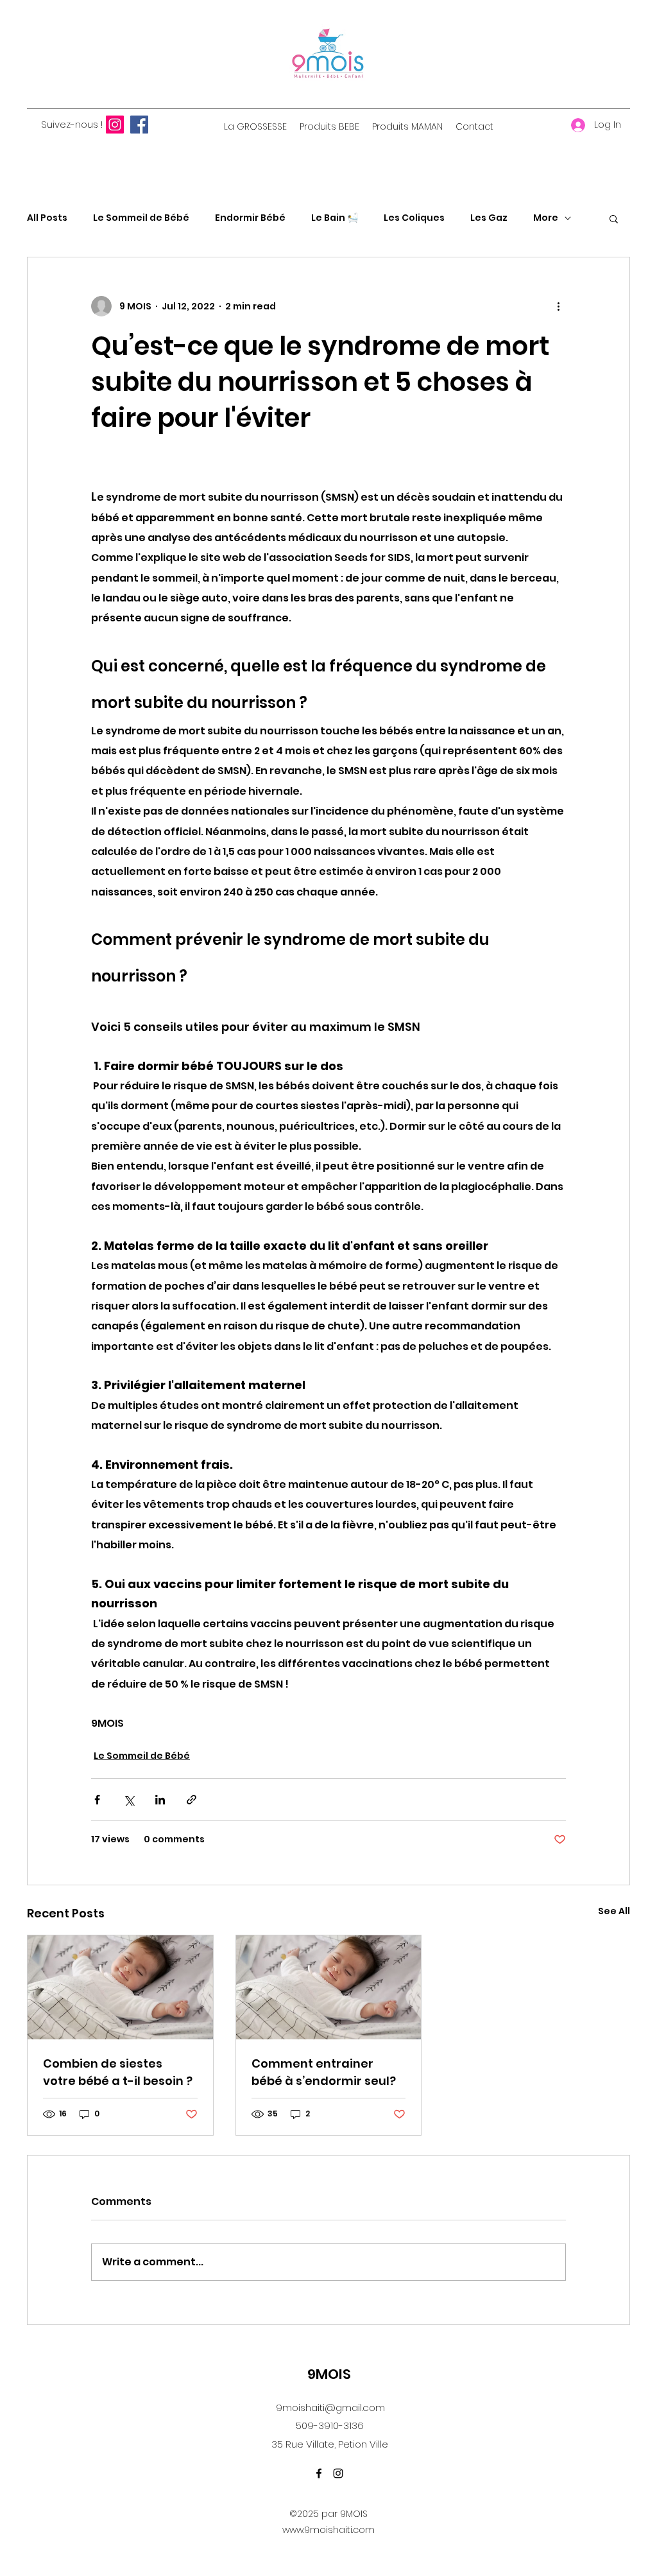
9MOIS (329, 2374)
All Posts (47, 218)
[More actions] (558, 306)
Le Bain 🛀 (335, 218)
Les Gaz (489, 218)
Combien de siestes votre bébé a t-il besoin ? (118, 2072)
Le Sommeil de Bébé (141, 218)
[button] (614, 218)
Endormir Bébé (250, 218)
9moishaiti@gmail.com (330, 2407)
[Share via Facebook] (97, 1800)
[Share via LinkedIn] (160, 1800)
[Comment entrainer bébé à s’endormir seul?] (329, 1987)
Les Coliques (414, 218)
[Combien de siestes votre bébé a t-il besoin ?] (120, 1987)
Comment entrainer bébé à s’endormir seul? (324, 2072)
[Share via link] (192, 1800)
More (546, 218)
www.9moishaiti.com (328, 2530)
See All (614, 1911)
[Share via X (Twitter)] (129, 1800)
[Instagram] (115, 125)
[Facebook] (139, 125)
